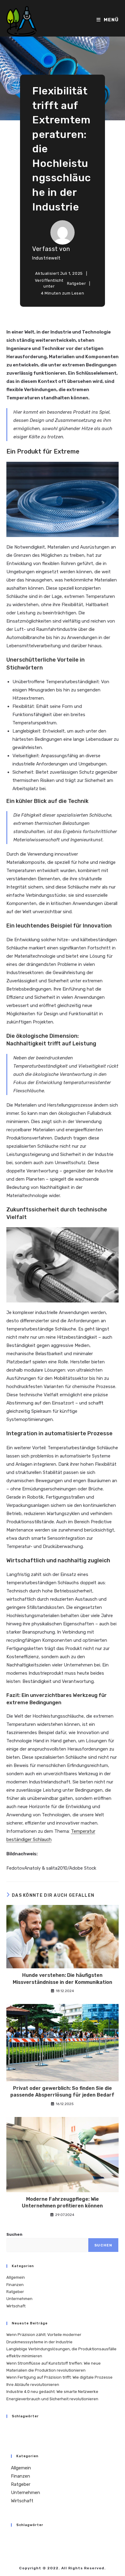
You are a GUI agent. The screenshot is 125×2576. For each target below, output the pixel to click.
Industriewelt (46, 258)
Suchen (14, 2234)
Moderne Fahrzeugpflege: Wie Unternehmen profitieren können (62, 2202)
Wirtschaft (16, 2306)
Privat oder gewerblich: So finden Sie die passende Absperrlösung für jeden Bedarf (62, 2092)
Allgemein (16, 2277)
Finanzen (15, 2285)
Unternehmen (19, 2299)
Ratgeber (77, 283)
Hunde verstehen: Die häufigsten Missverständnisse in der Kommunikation (62, 1979)
